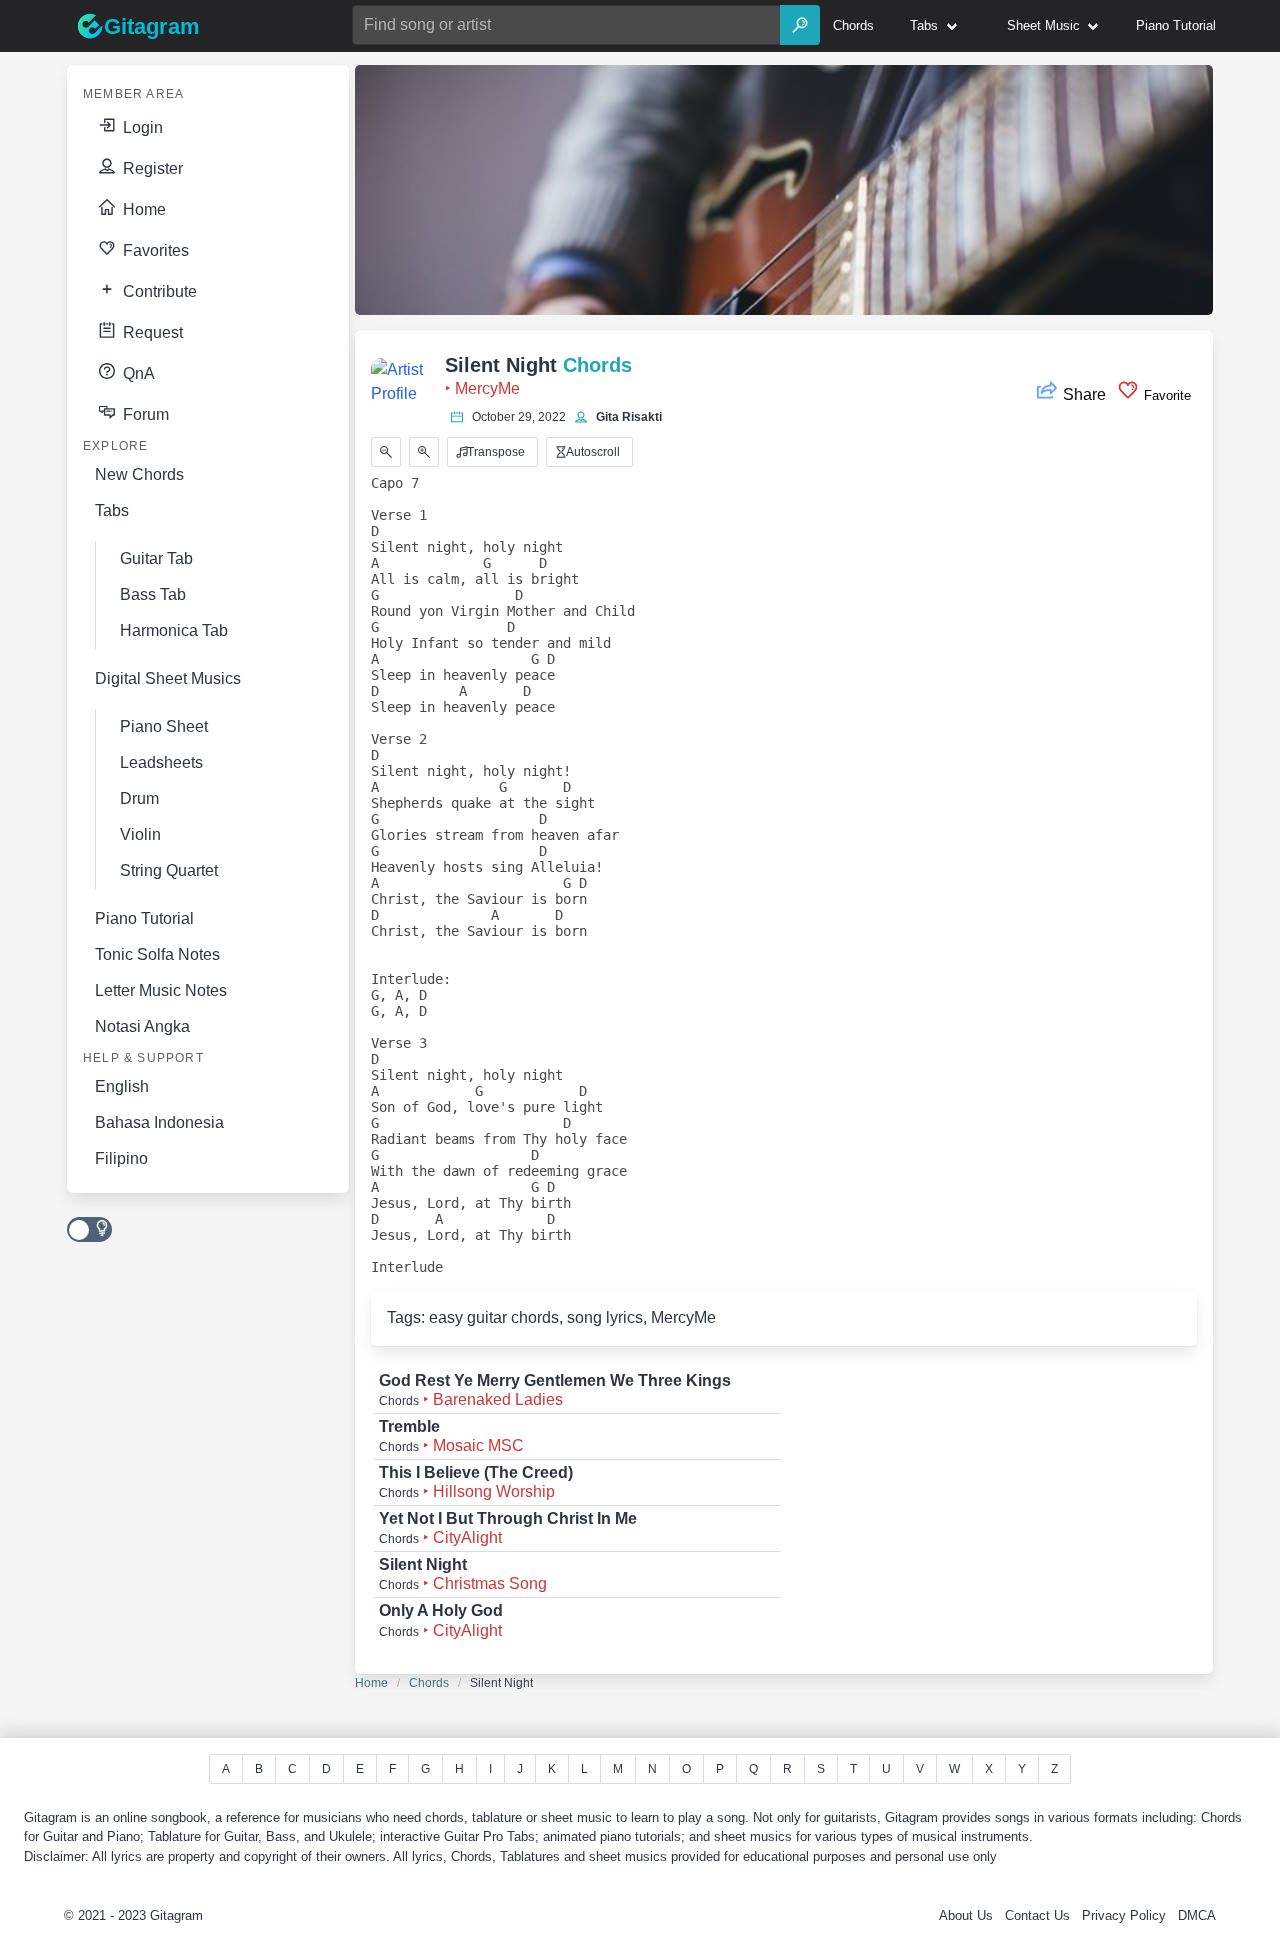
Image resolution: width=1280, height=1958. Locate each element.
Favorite (1165, 395)
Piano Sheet (164, 726)
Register (151, 168)
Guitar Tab (156, 558)
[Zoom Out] (386, 452)
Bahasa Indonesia (159, 1122)
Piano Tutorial (144, 918)
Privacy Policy (1124, 1915)
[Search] (800, 25)
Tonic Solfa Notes (157, 954)
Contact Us (1037, 1915)
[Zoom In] (424, 452)
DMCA (1197, 1915)
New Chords (139, 474)
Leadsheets (161, 762)
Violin (140, 834)
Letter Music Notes (161, 990)
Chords (429, 1683)
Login (141, 127)
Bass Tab (153, 594)
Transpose (494, 452)
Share (1084, 394)
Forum (144, 414)
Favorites (154, 250)
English (122, 1086)
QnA (137, 373)
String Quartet (169, 870)
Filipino (121, 1158)
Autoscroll (591, 452)
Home (142, 209)
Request (151, 332)
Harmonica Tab (174, 630)
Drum (139, 798)
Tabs (112, 510)
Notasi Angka (142, 1026)
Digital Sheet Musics (168, 678)
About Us (966, 1915)
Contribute (158, 291)
